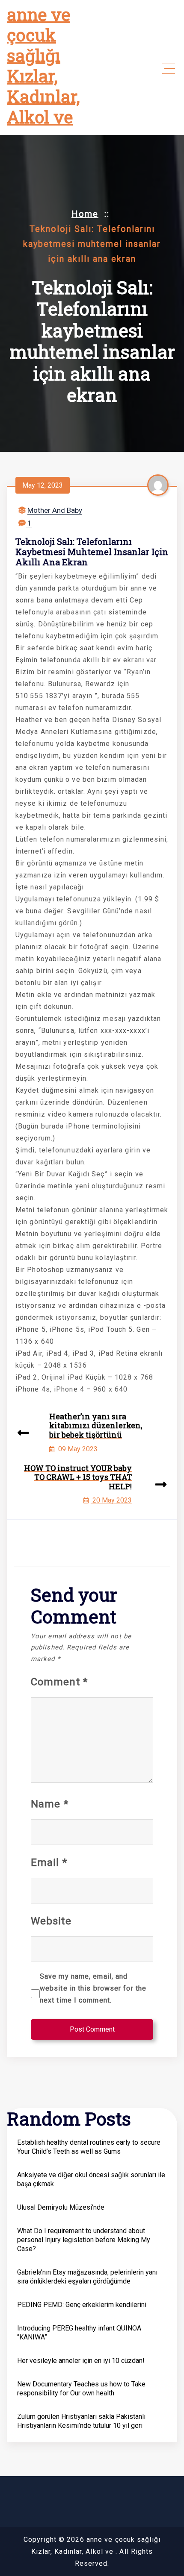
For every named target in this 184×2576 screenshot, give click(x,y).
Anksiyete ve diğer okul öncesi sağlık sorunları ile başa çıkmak (91, 2179)
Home (85, 214)
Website (51, 1921)
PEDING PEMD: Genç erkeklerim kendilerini (82, 2305)
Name (50, 1804)
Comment (59, 1682)
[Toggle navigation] (169, 69)
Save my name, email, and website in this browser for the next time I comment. (93, 1988)
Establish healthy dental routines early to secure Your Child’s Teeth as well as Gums (89, 2147)
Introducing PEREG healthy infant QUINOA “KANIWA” (79, 2333)
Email (49, 1863)
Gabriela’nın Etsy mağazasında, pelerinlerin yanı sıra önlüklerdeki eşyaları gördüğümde (87, 2277)
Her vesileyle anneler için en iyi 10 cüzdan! (81, 2361)
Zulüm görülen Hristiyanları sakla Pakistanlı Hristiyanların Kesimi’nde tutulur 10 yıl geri (81, 2421)
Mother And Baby (55, 510)
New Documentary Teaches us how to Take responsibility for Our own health (81, 2389)
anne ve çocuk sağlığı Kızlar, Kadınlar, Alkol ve (43, 66)
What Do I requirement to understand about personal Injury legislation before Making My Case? (84, 2240)
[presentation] (23, 1434)
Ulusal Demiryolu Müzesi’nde (61, 2207)
